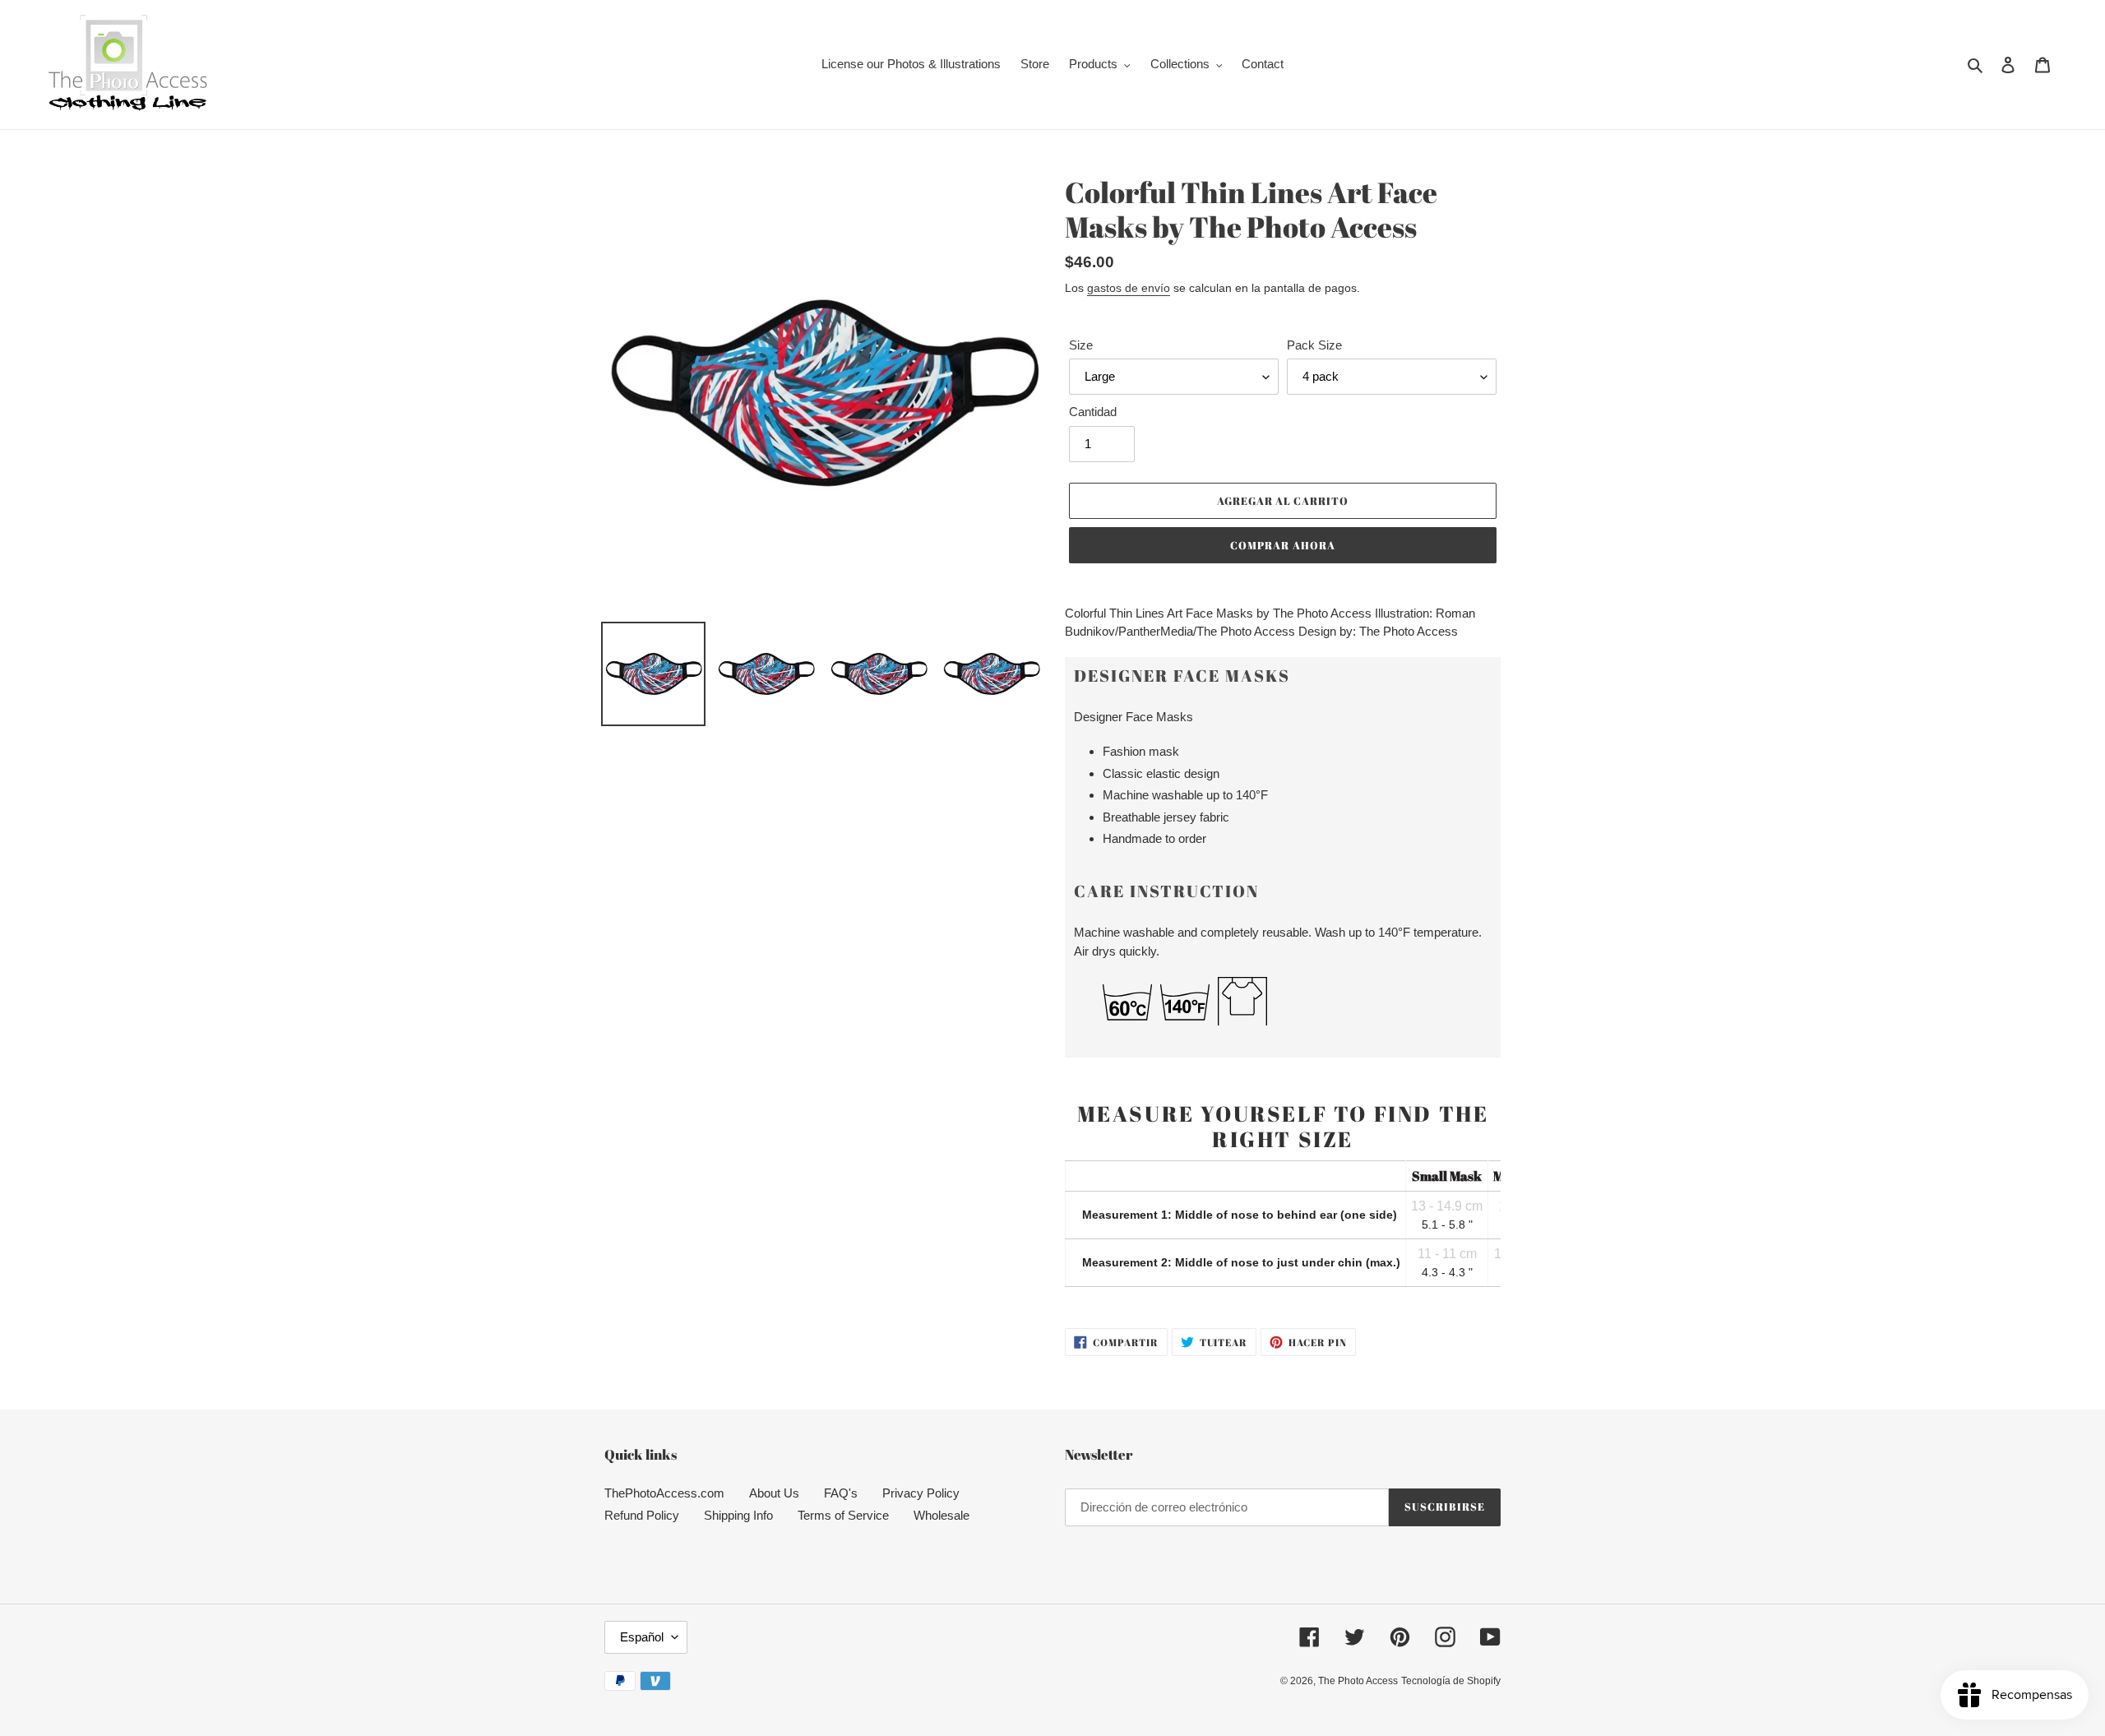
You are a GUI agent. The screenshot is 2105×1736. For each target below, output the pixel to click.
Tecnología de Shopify (1451, 1681)
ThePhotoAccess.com (664, 1493)
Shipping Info (738, 1515)
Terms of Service (843, 1515)
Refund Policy (642, 1515)
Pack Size (1314, 345)
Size (1081, 345)
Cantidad (1093, 412)
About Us (774, 1493)
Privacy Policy (921, 1493)
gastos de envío (1129, 288)
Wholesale (941, 1515)
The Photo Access (1358, 1681)
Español (642, 1637)
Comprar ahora (1283, 545)
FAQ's (841, 1493)
